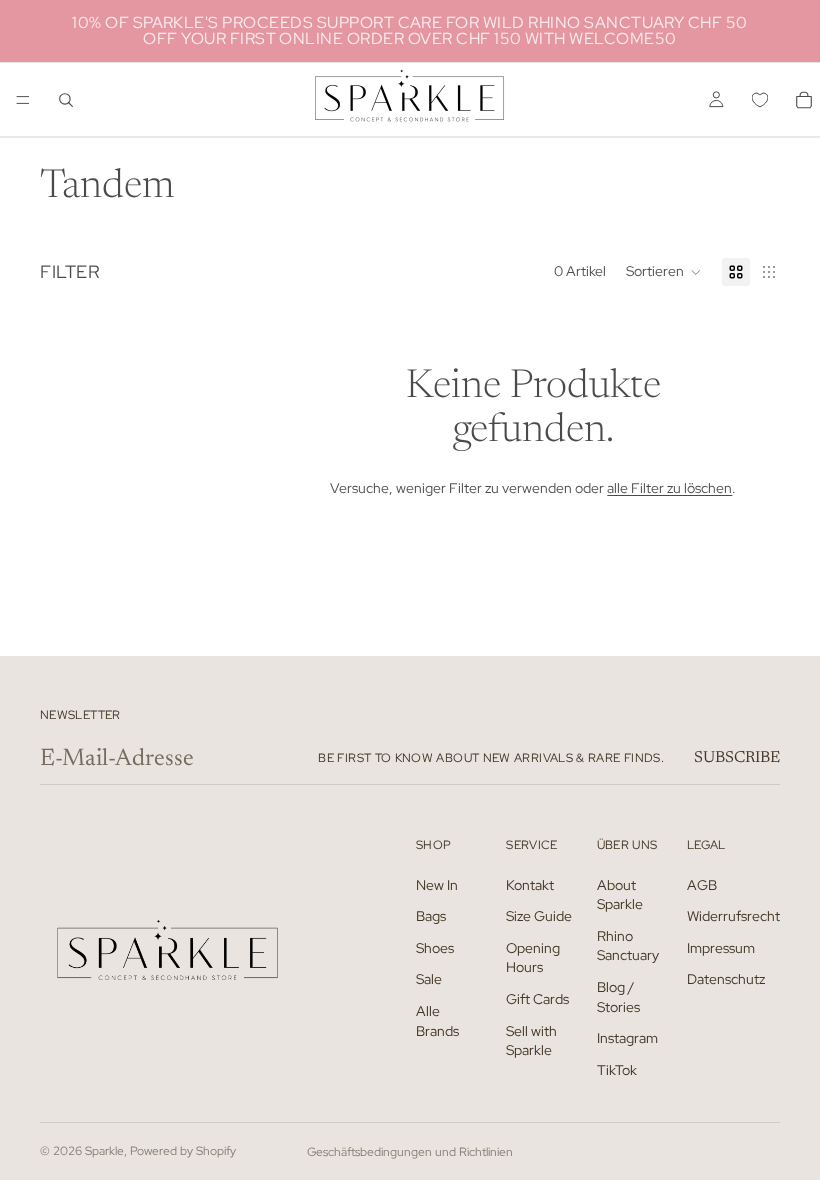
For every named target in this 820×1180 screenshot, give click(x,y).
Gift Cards (537, 999)
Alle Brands (437, 1021)
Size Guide (539, 916)
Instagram (627, 1038)
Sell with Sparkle (531, 1040)
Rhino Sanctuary (628, 946)
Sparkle (104, 1151)
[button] (664, 272)
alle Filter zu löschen (669, 488)
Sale (429, 979)
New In (437, 884)
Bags (431, 916)
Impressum (721, 948)
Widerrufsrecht (733, 916)
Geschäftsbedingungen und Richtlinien (410, 1152)
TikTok (617, 1070)
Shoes (435, 948)
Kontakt (530, 884)
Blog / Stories (618, 997)
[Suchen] (66, 100)
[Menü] (23, 100)
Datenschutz (726, 979)
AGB (702, 884)
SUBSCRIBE (737, 758)
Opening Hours (533, 958)
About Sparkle (620, 894)
